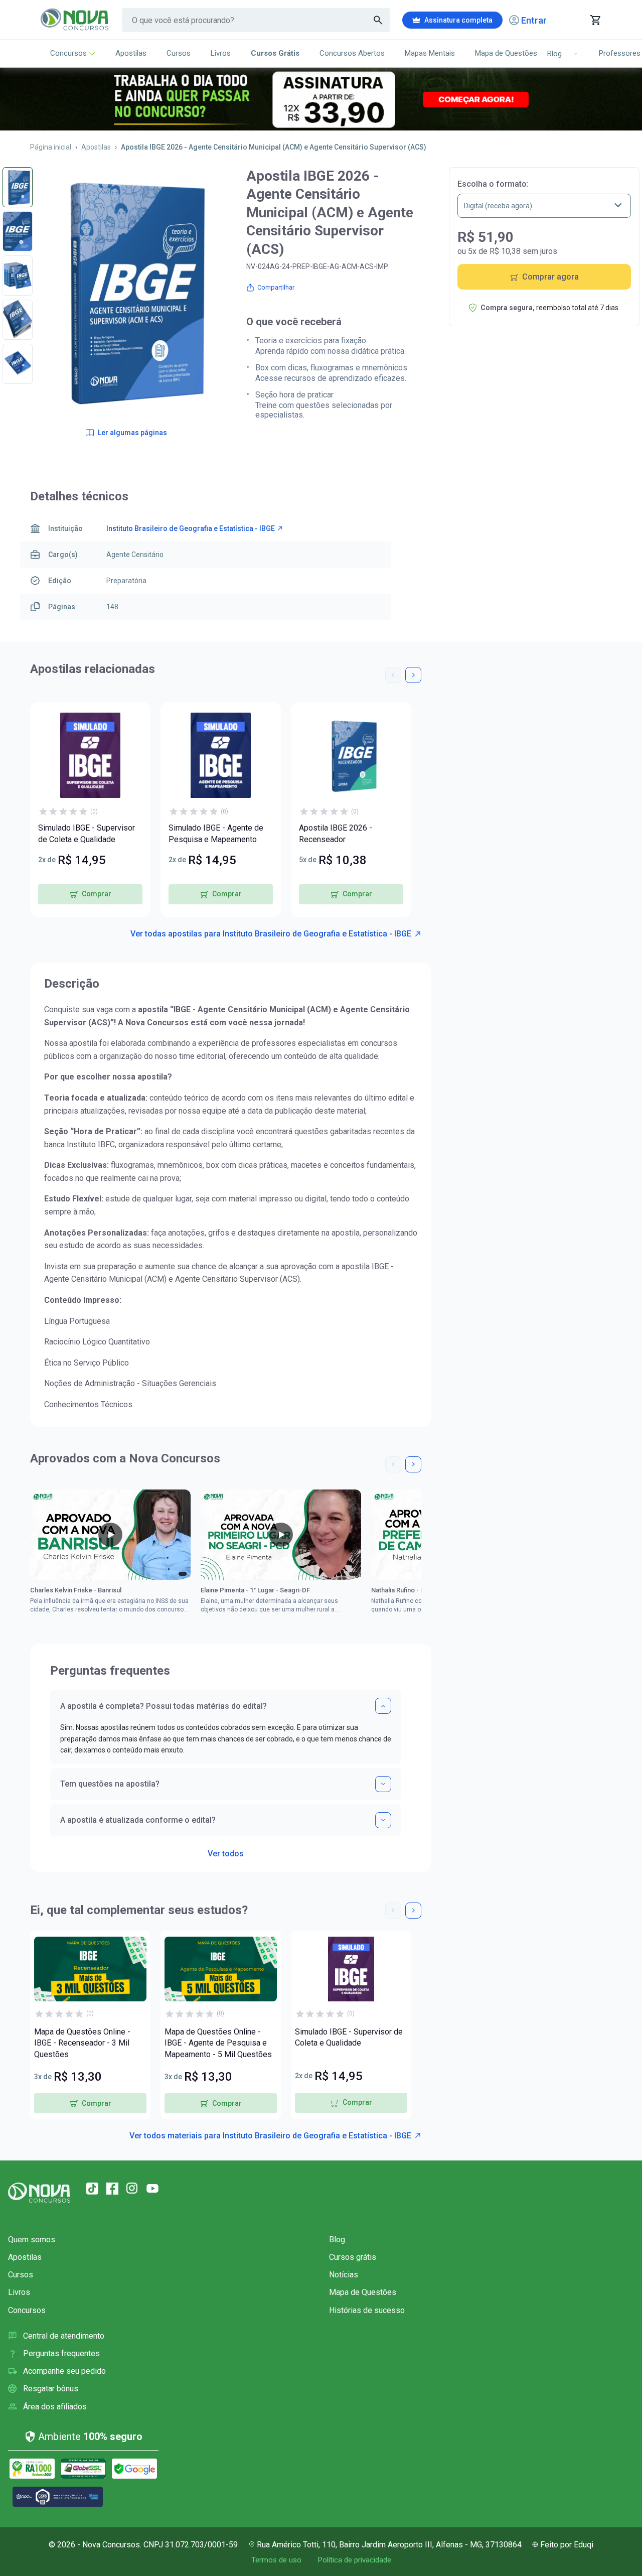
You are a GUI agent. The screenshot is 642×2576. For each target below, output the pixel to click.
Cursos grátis (353, 2257)
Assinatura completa (458, 20)
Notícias (344, 2275)
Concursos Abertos (352, 53)
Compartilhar (276, 287)
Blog (337, 2240)
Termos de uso (276, 2560)
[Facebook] (112, 2189)
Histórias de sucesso (367, 2310)
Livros (221, 53)
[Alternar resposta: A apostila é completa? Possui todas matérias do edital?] (383, 1706)
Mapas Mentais (430, 53)
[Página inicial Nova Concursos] (39, 2193)
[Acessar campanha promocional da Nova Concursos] (321, 99)
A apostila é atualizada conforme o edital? (138, 1820)
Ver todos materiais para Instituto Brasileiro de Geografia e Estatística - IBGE (270, 2136)
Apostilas (131, 53)
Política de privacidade (354, 2560)
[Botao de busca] (378, 20)
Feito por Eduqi (567, 2545)
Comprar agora (550, 277)
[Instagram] (132, 2189)
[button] (393, 675)
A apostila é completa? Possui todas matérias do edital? (164, 1706)
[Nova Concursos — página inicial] (75, 20)
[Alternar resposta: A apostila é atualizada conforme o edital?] (383, 1820)
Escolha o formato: (493, 184)
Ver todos (226, 1851)
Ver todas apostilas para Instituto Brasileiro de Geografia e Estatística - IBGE (271, 934)
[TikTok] (92, 2189)
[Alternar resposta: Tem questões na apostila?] (383, 1784)
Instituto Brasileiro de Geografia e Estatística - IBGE (191, 528)
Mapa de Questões (506, 53)
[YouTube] (152, 2189)
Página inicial (51, 147)
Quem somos (32, 2240)
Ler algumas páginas (132, 433)
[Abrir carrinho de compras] (595, 20)
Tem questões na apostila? (110, 1784)
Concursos (68, 53)
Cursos (179, 53)
